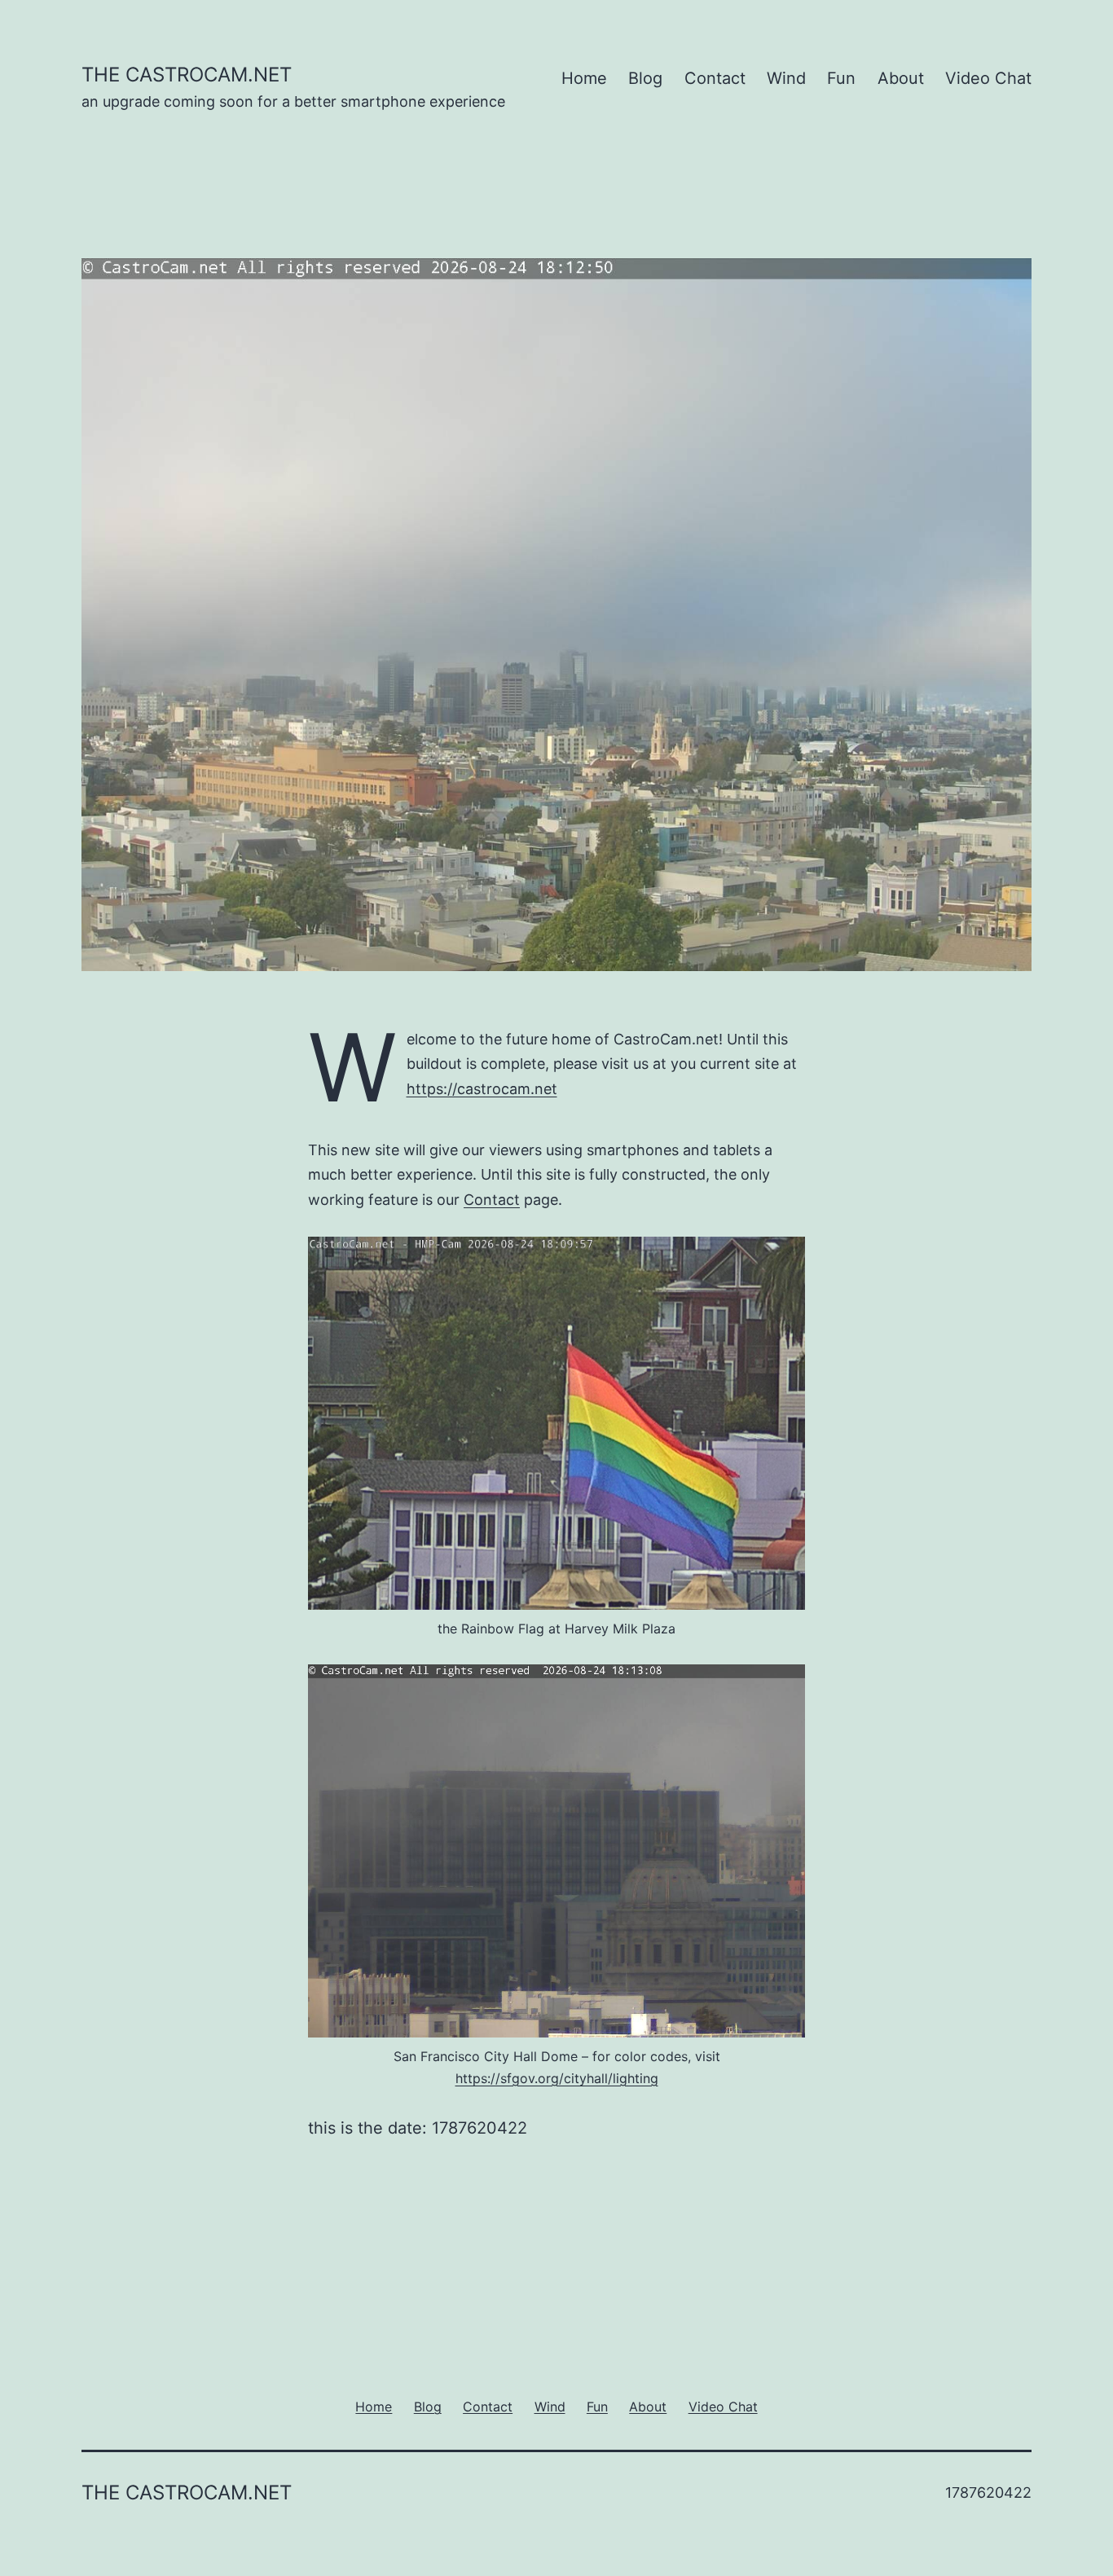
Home (584, 78)
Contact (715, 78)
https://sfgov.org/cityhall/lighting (557, 2078)
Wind (786, 78)
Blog (645, 78)
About (901, 78)
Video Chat (988, 78)
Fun (841, 78)
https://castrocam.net (482, 1089)
